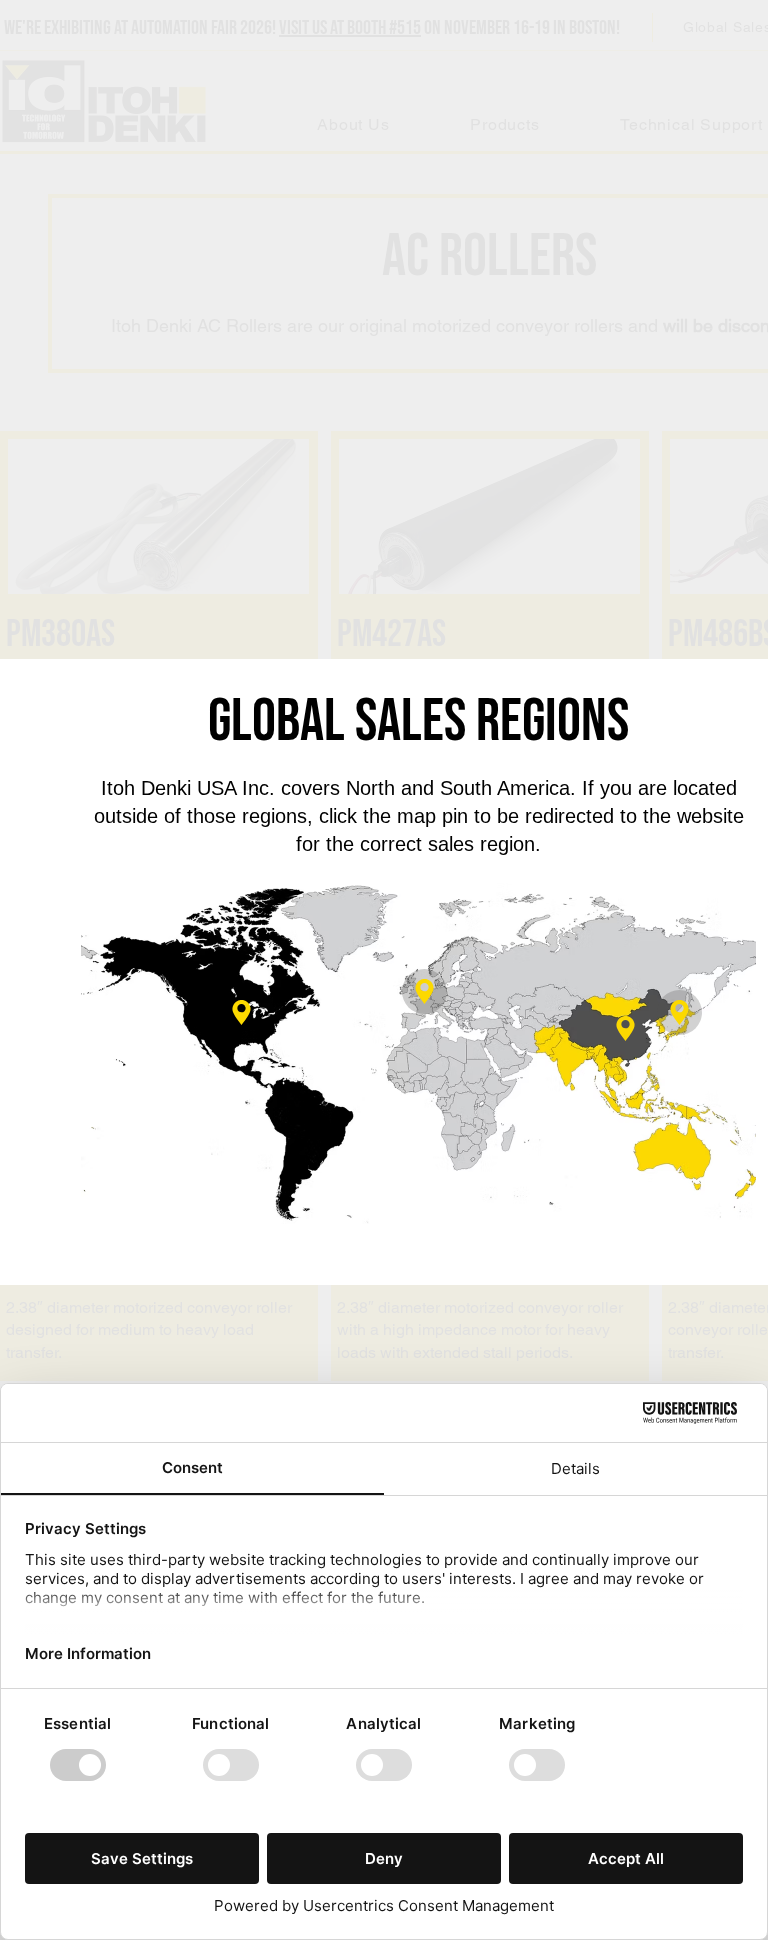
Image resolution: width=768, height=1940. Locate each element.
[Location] (424, 991)
